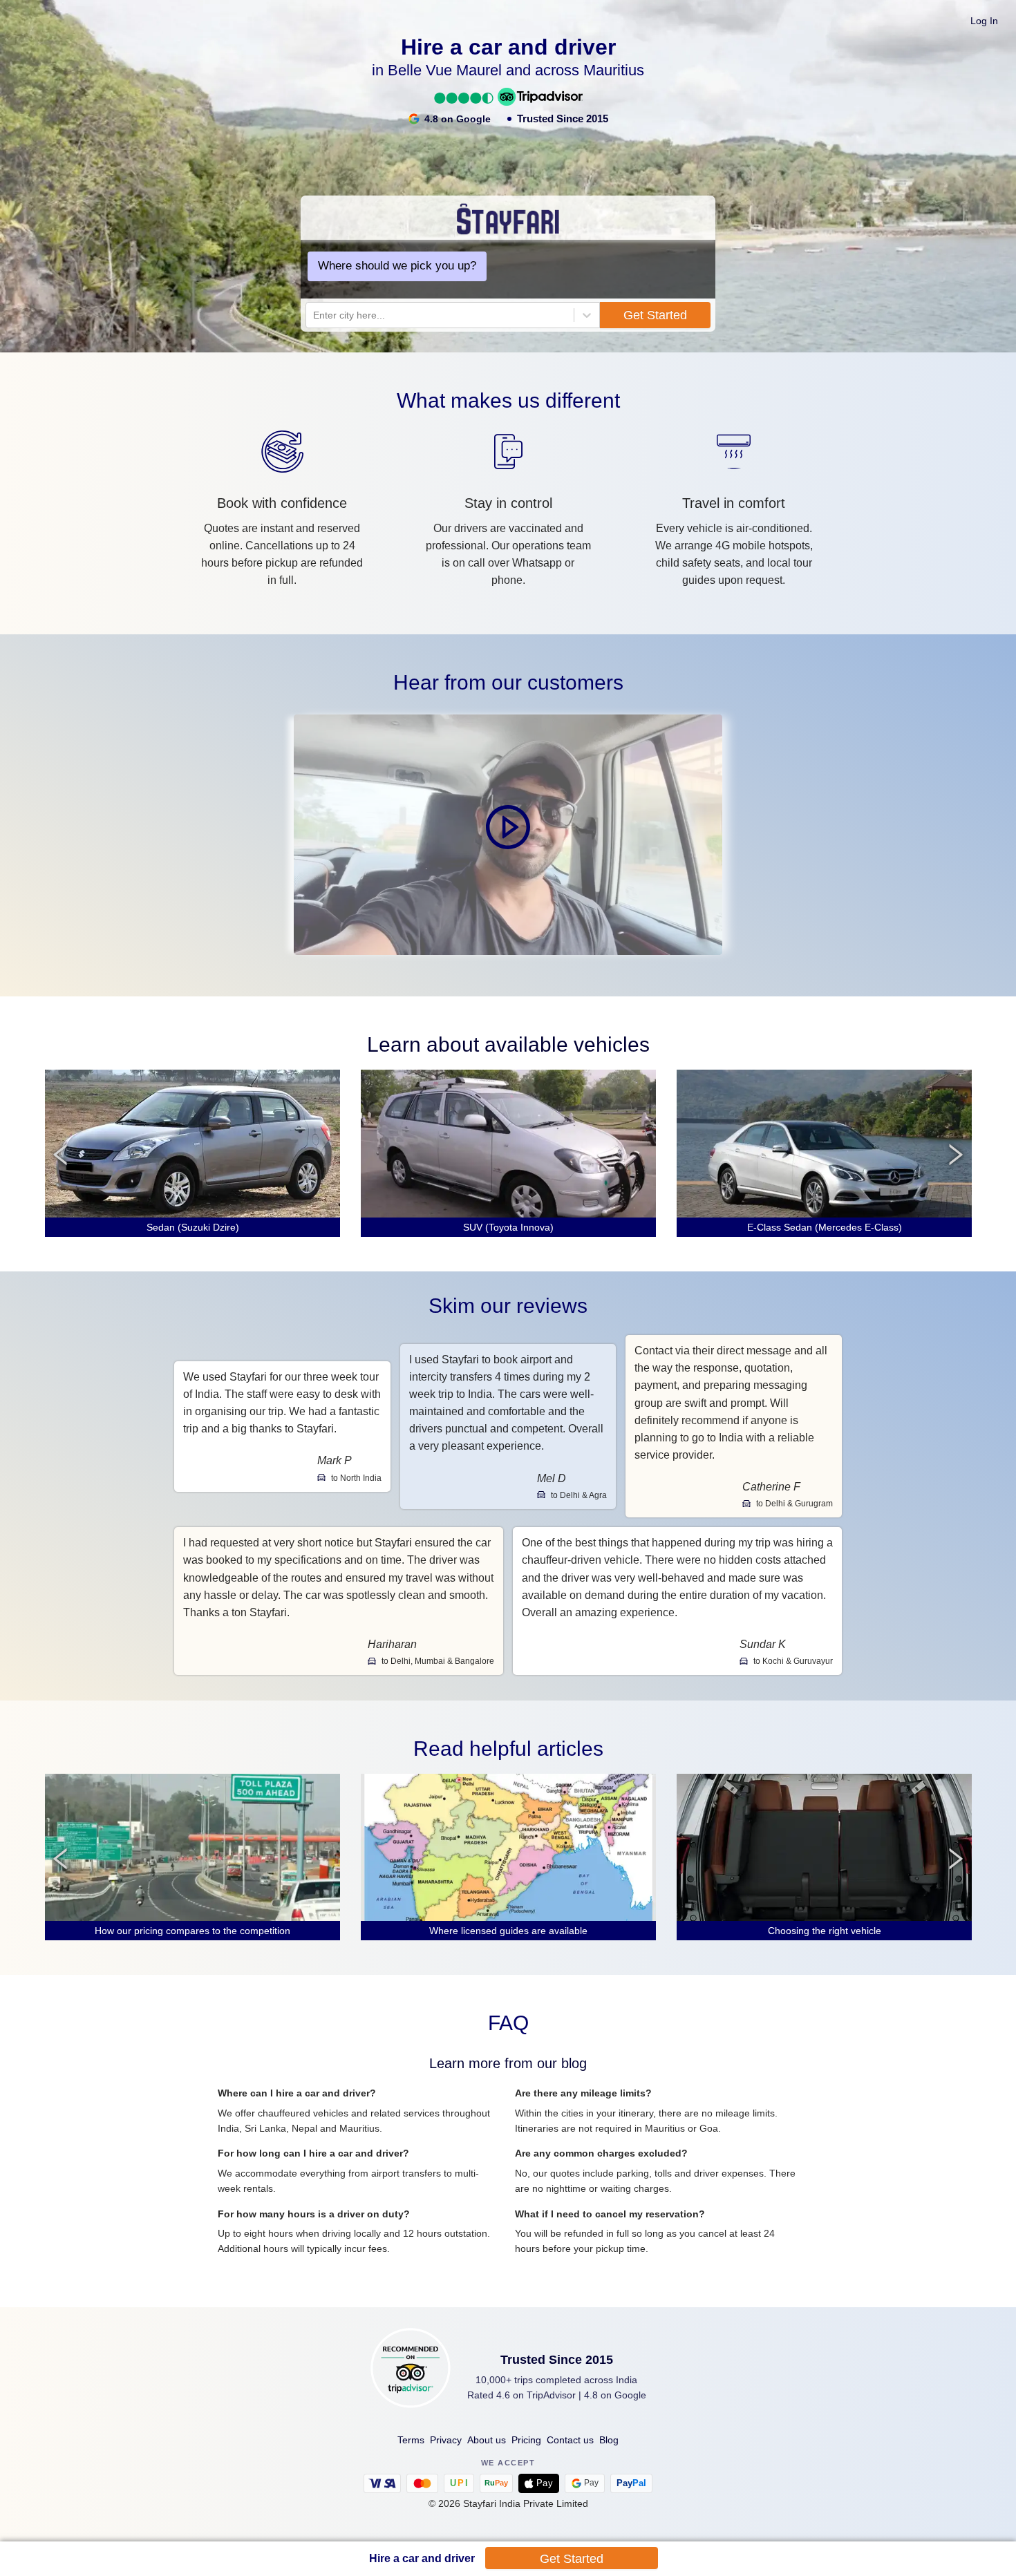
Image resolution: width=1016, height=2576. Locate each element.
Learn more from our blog (508, 2063)
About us (487, 2440)
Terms (411, 2440)
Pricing (526, 2440)
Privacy (446, 2440)
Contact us (570, 2440)
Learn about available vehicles (508, 1044)
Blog (609, 2440)
